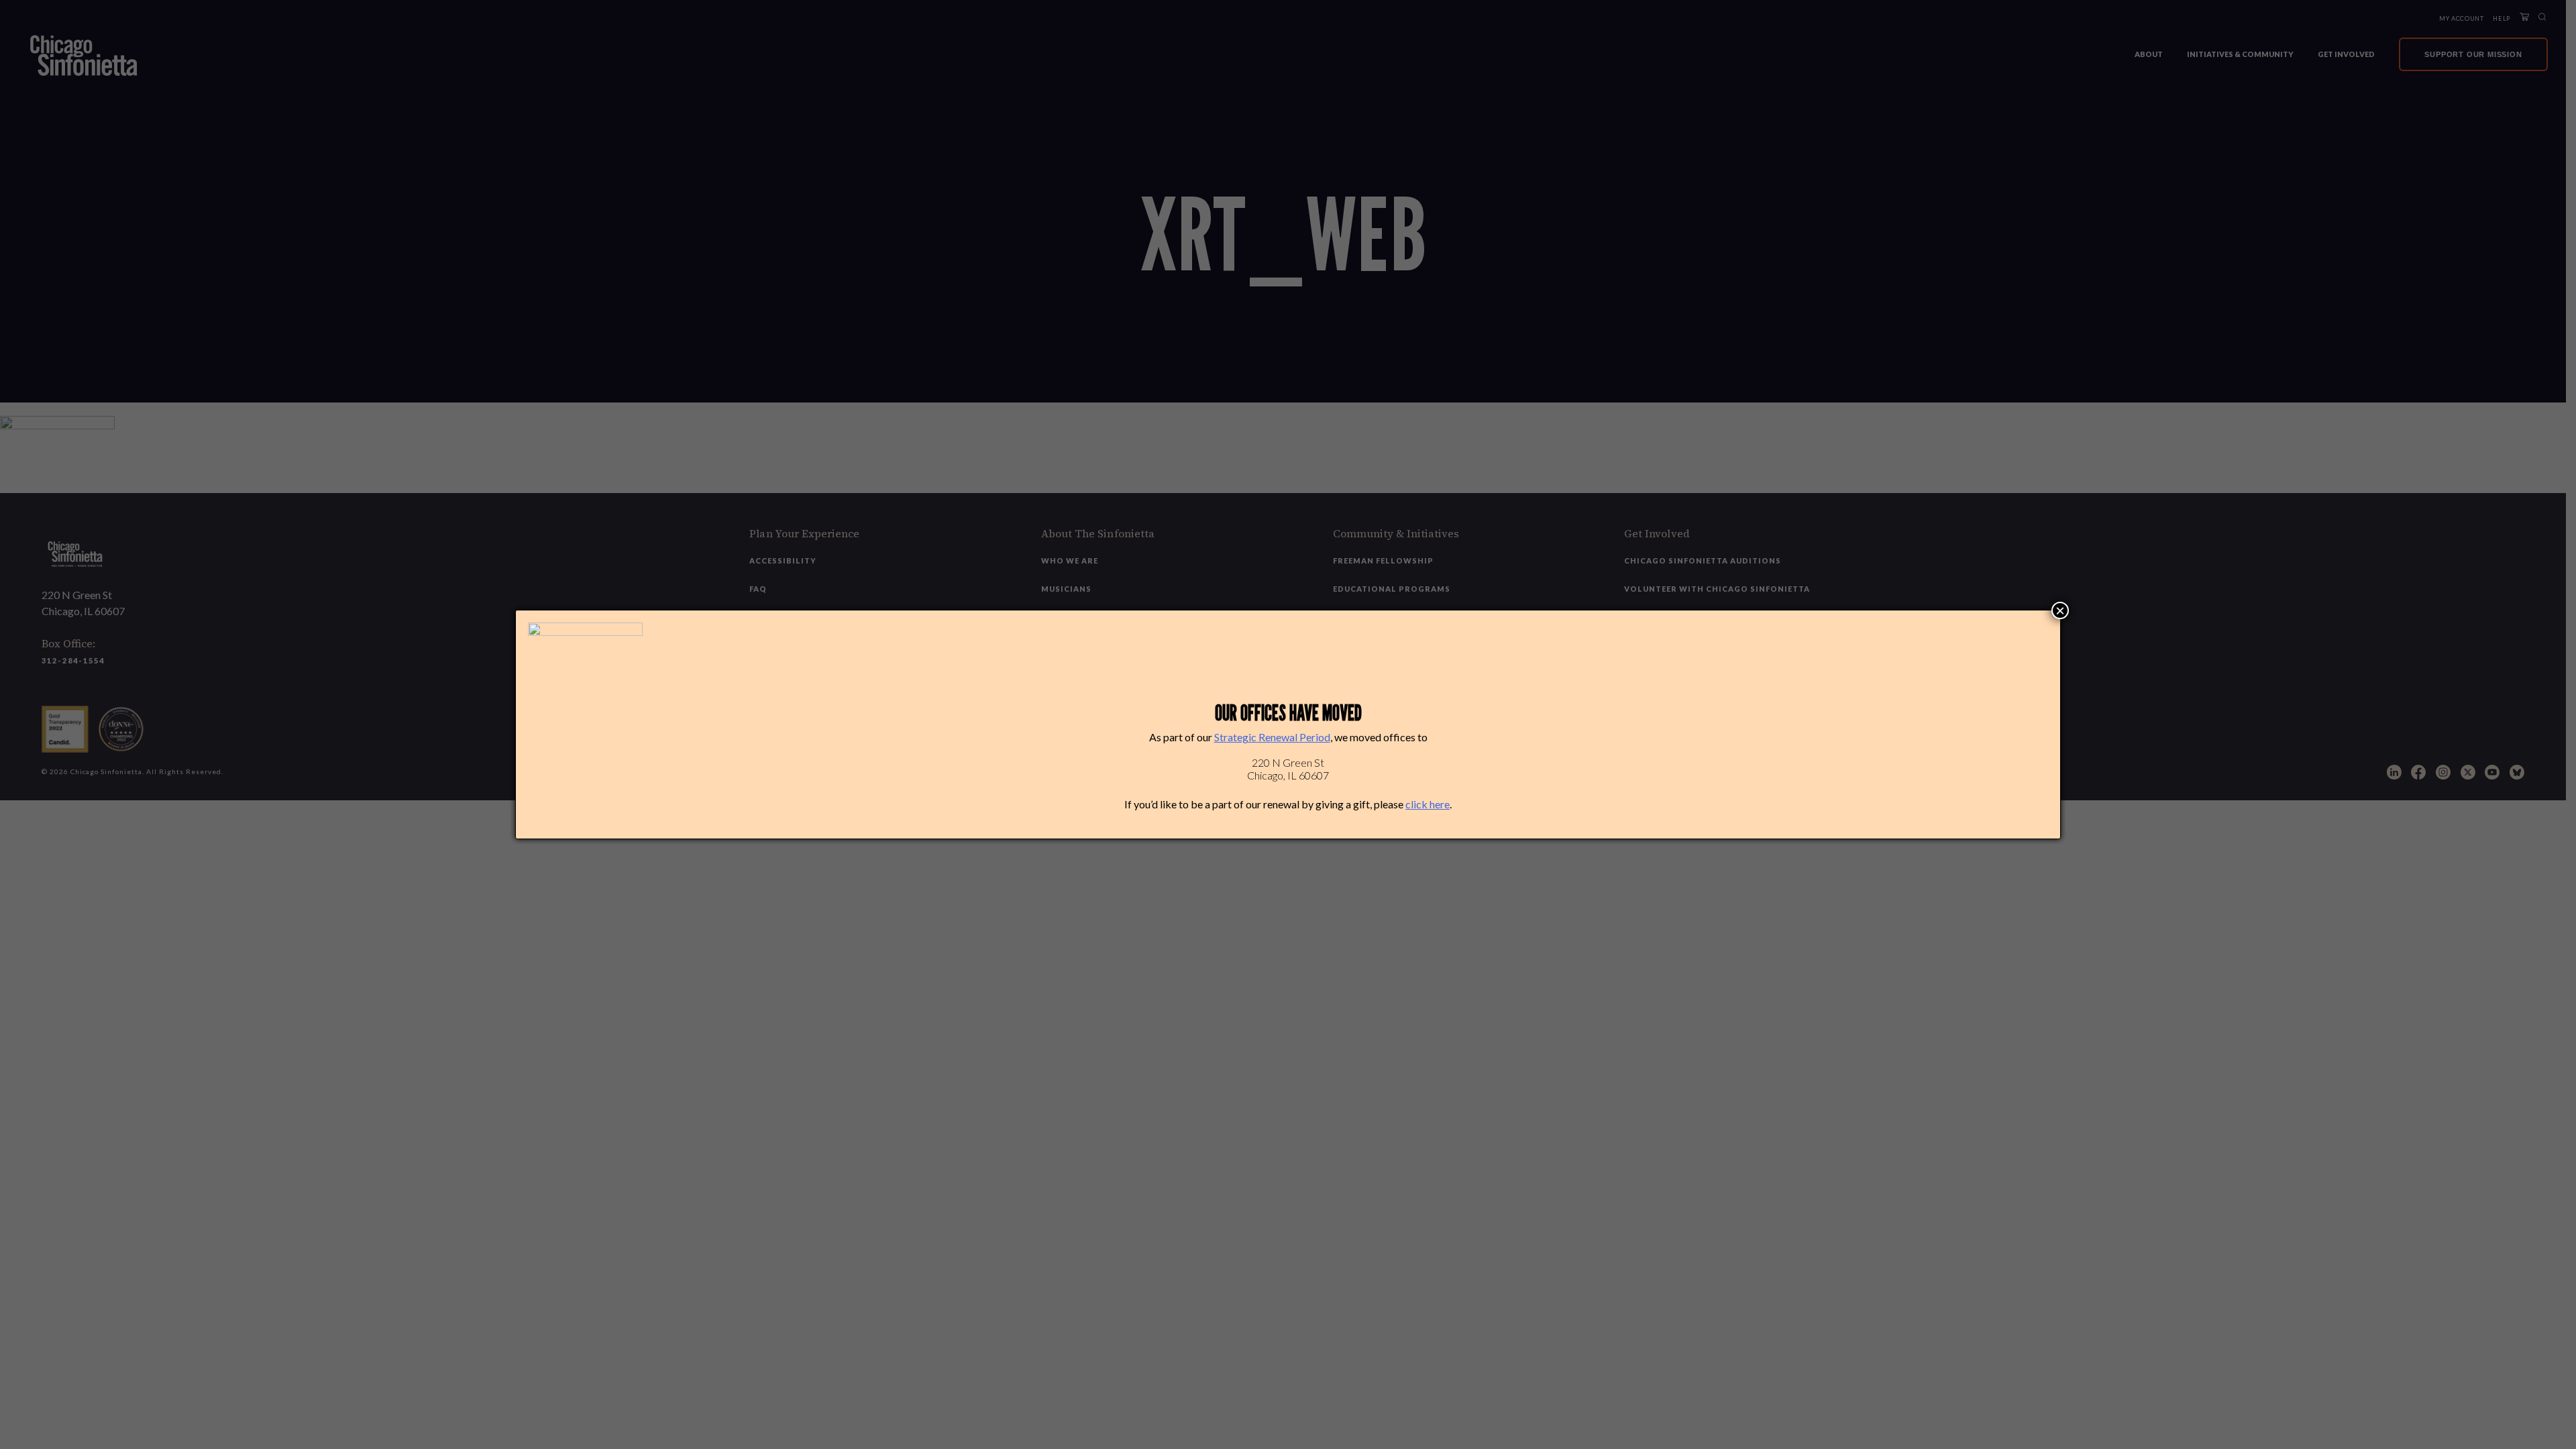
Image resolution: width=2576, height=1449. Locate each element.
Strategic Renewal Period (1272, 737)
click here (1428, 804)
